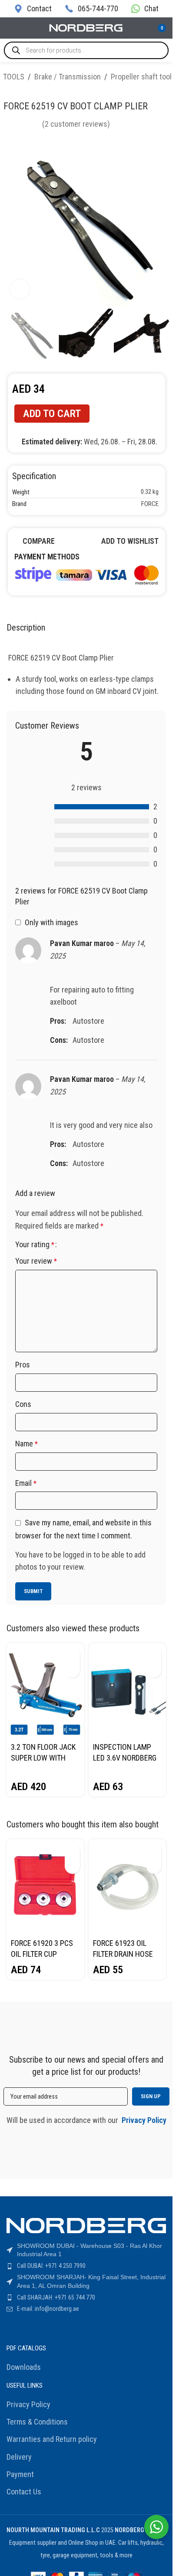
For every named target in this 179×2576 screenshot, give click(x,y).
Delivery (19, 2457)
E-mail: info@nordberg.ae (48, 2309)
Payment (20, 2474)
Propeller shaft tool (141, 77)
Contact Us (24, 2492)
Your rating (35, 1245)
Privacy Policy (28, 2404)
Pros (23, 1365)
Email (26, 1483)
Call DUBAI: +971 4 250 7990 (51, 2266)
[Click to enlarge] (20, 289)
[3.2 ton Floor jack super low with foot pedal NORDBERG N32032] (45, 1691)
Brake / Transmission (68, 77)
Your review (36, 1261)
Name (27, 1444)
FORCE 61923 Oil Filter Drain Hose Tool (123, 1954)
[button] (72, 1655)
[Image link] (86, 573)
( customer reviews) (76, 124)
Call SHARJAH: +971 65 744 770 (56, 2297)
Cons (23, 1404)
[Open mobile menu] (10, 28)
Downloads (24, 2367)
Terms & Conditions (37, 2422)
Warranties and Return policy (52, 2439)
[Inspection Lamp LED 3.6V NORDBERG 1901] (128, 1691)
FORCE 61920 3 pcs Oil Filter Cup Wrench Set (42, 1954)
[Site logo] (86, 27)
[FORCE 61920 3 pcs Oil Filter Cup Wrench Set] (45, 1887)
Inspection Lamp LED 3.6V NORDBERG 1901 (125, 1758)
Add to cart (52, 414)
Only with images (51, 922)
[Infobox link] (33, 8)
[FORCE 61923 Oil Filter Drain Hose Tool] (128, 1887)
